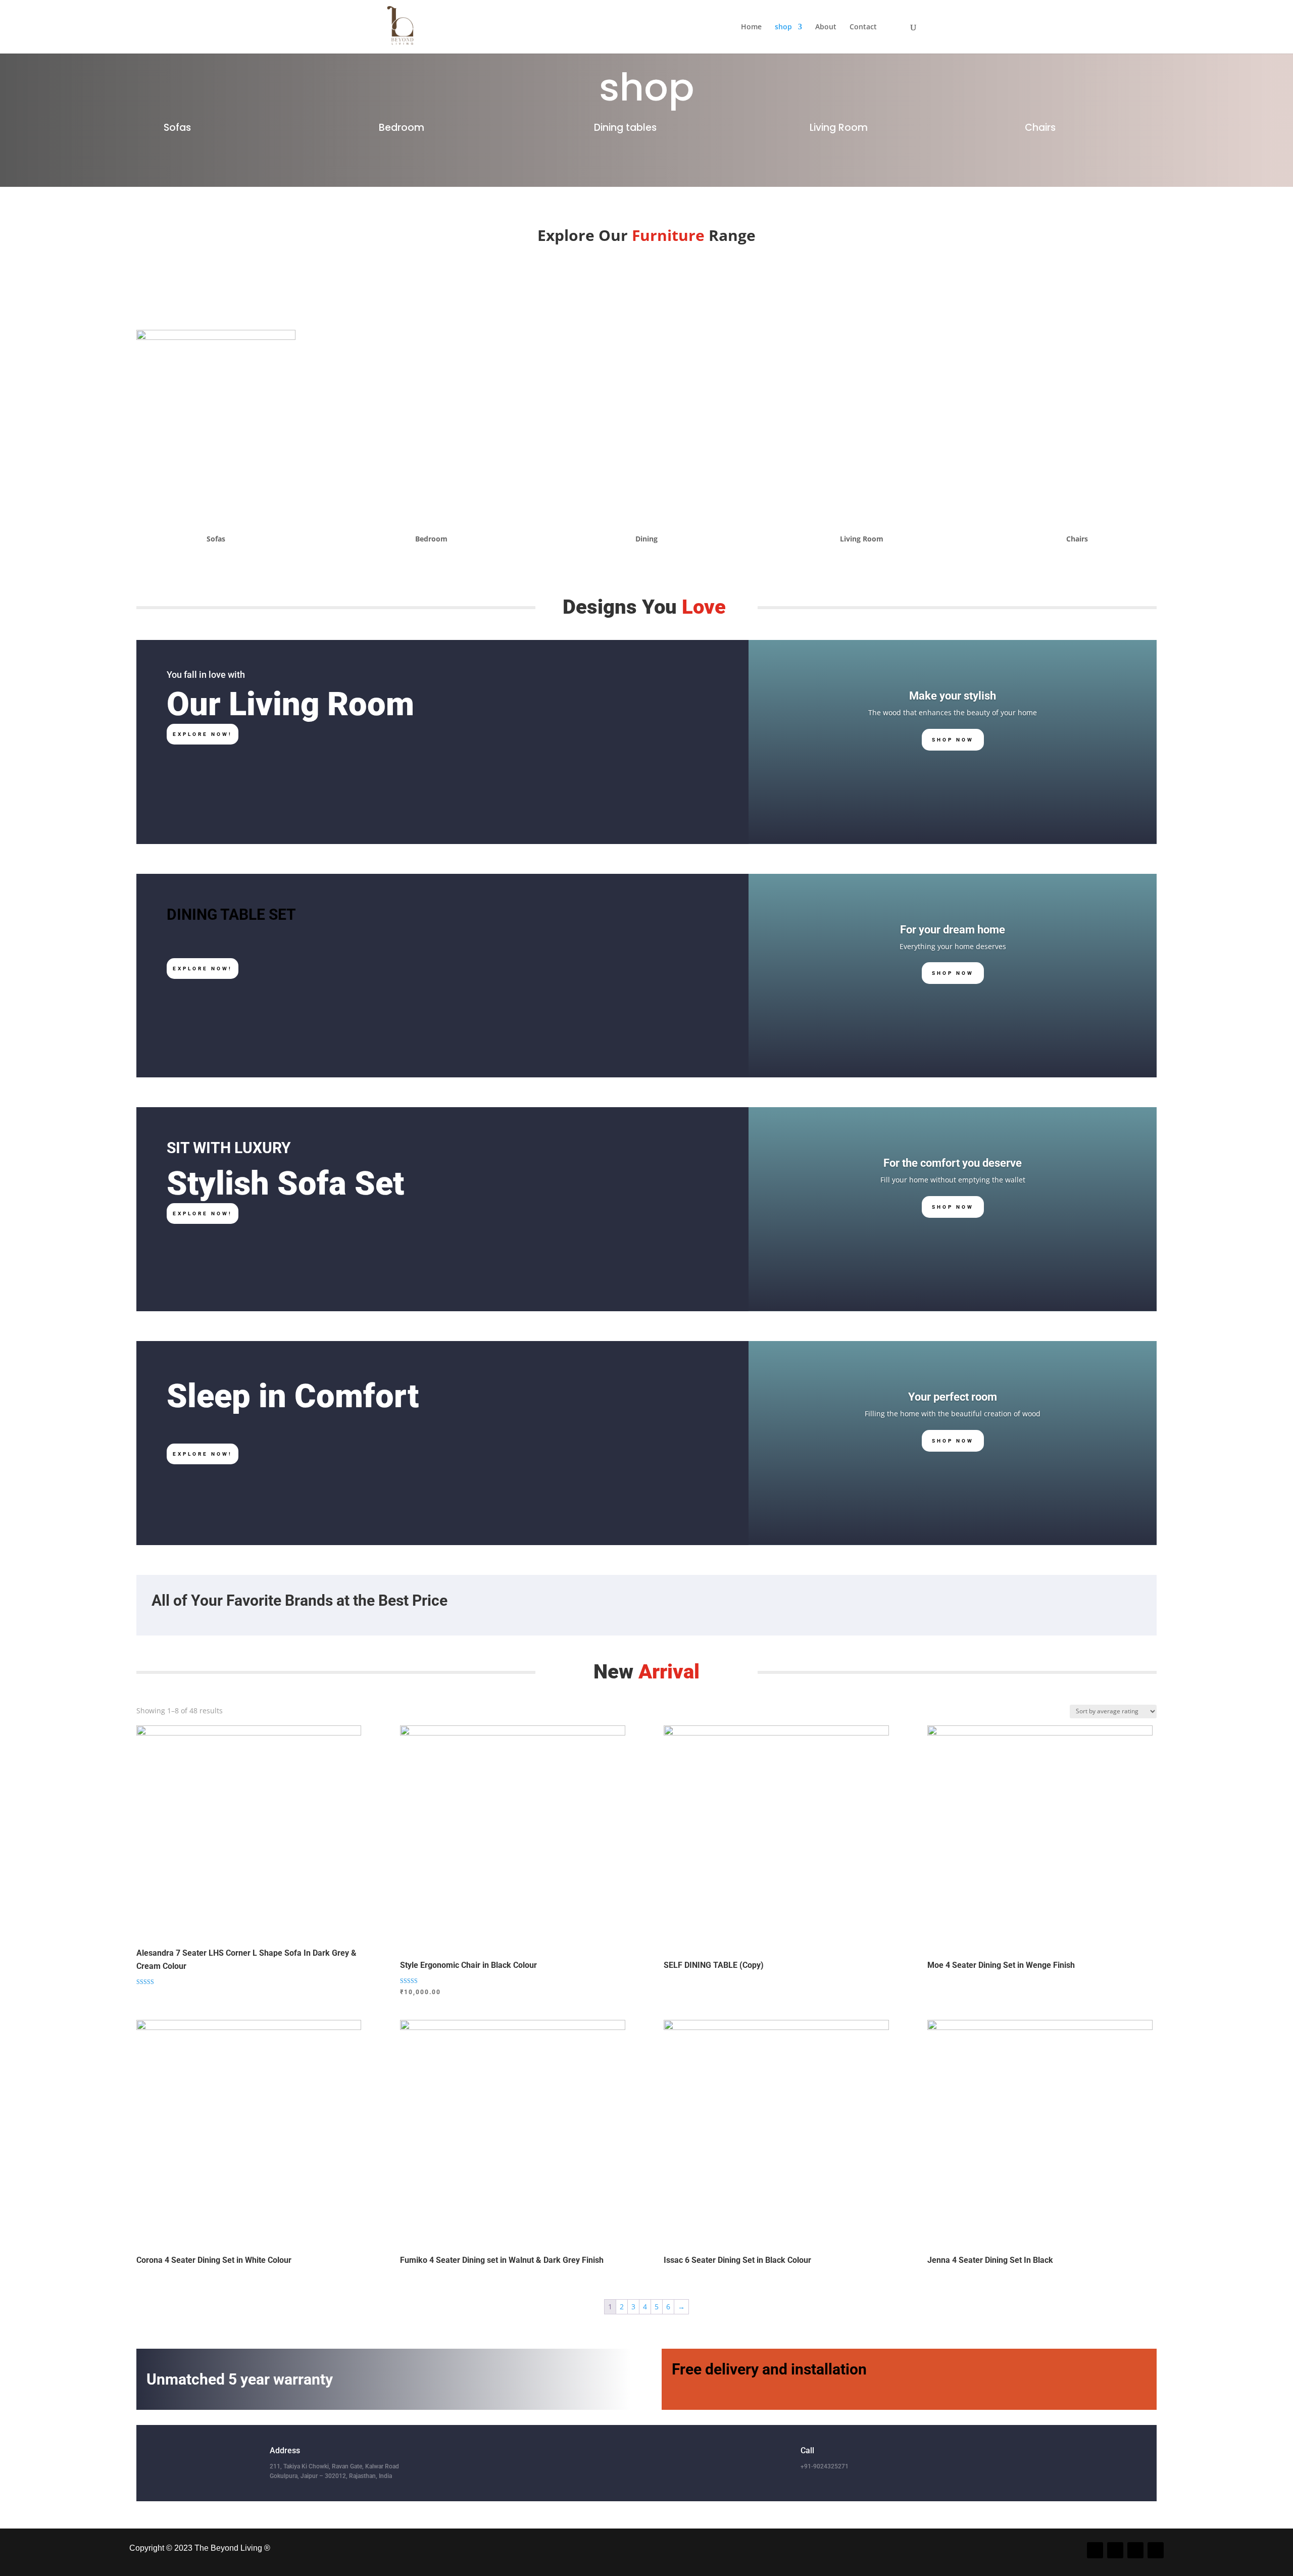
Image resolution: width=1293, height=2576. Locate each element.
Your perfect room (953, 1397)
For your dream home (953, 930)
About (826, 27)
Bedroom (402, 128)
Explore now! (203, 734)
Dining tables (625, 128)
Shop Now (953, 740)
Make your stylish (953, 696)
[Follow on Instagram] (1115, 2550)
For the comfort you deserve (953, 1163)
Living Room (839, 128)
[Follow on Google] (1156, 2550)
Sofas (177, 128)
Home (751, 27)
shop (783, 27)
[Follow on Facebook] (1095, 2550)
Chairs (1040, 128)
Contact (863, 27)
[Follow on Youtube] (1135, 2550)
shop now (953, 1441)
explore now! (203, 969)
